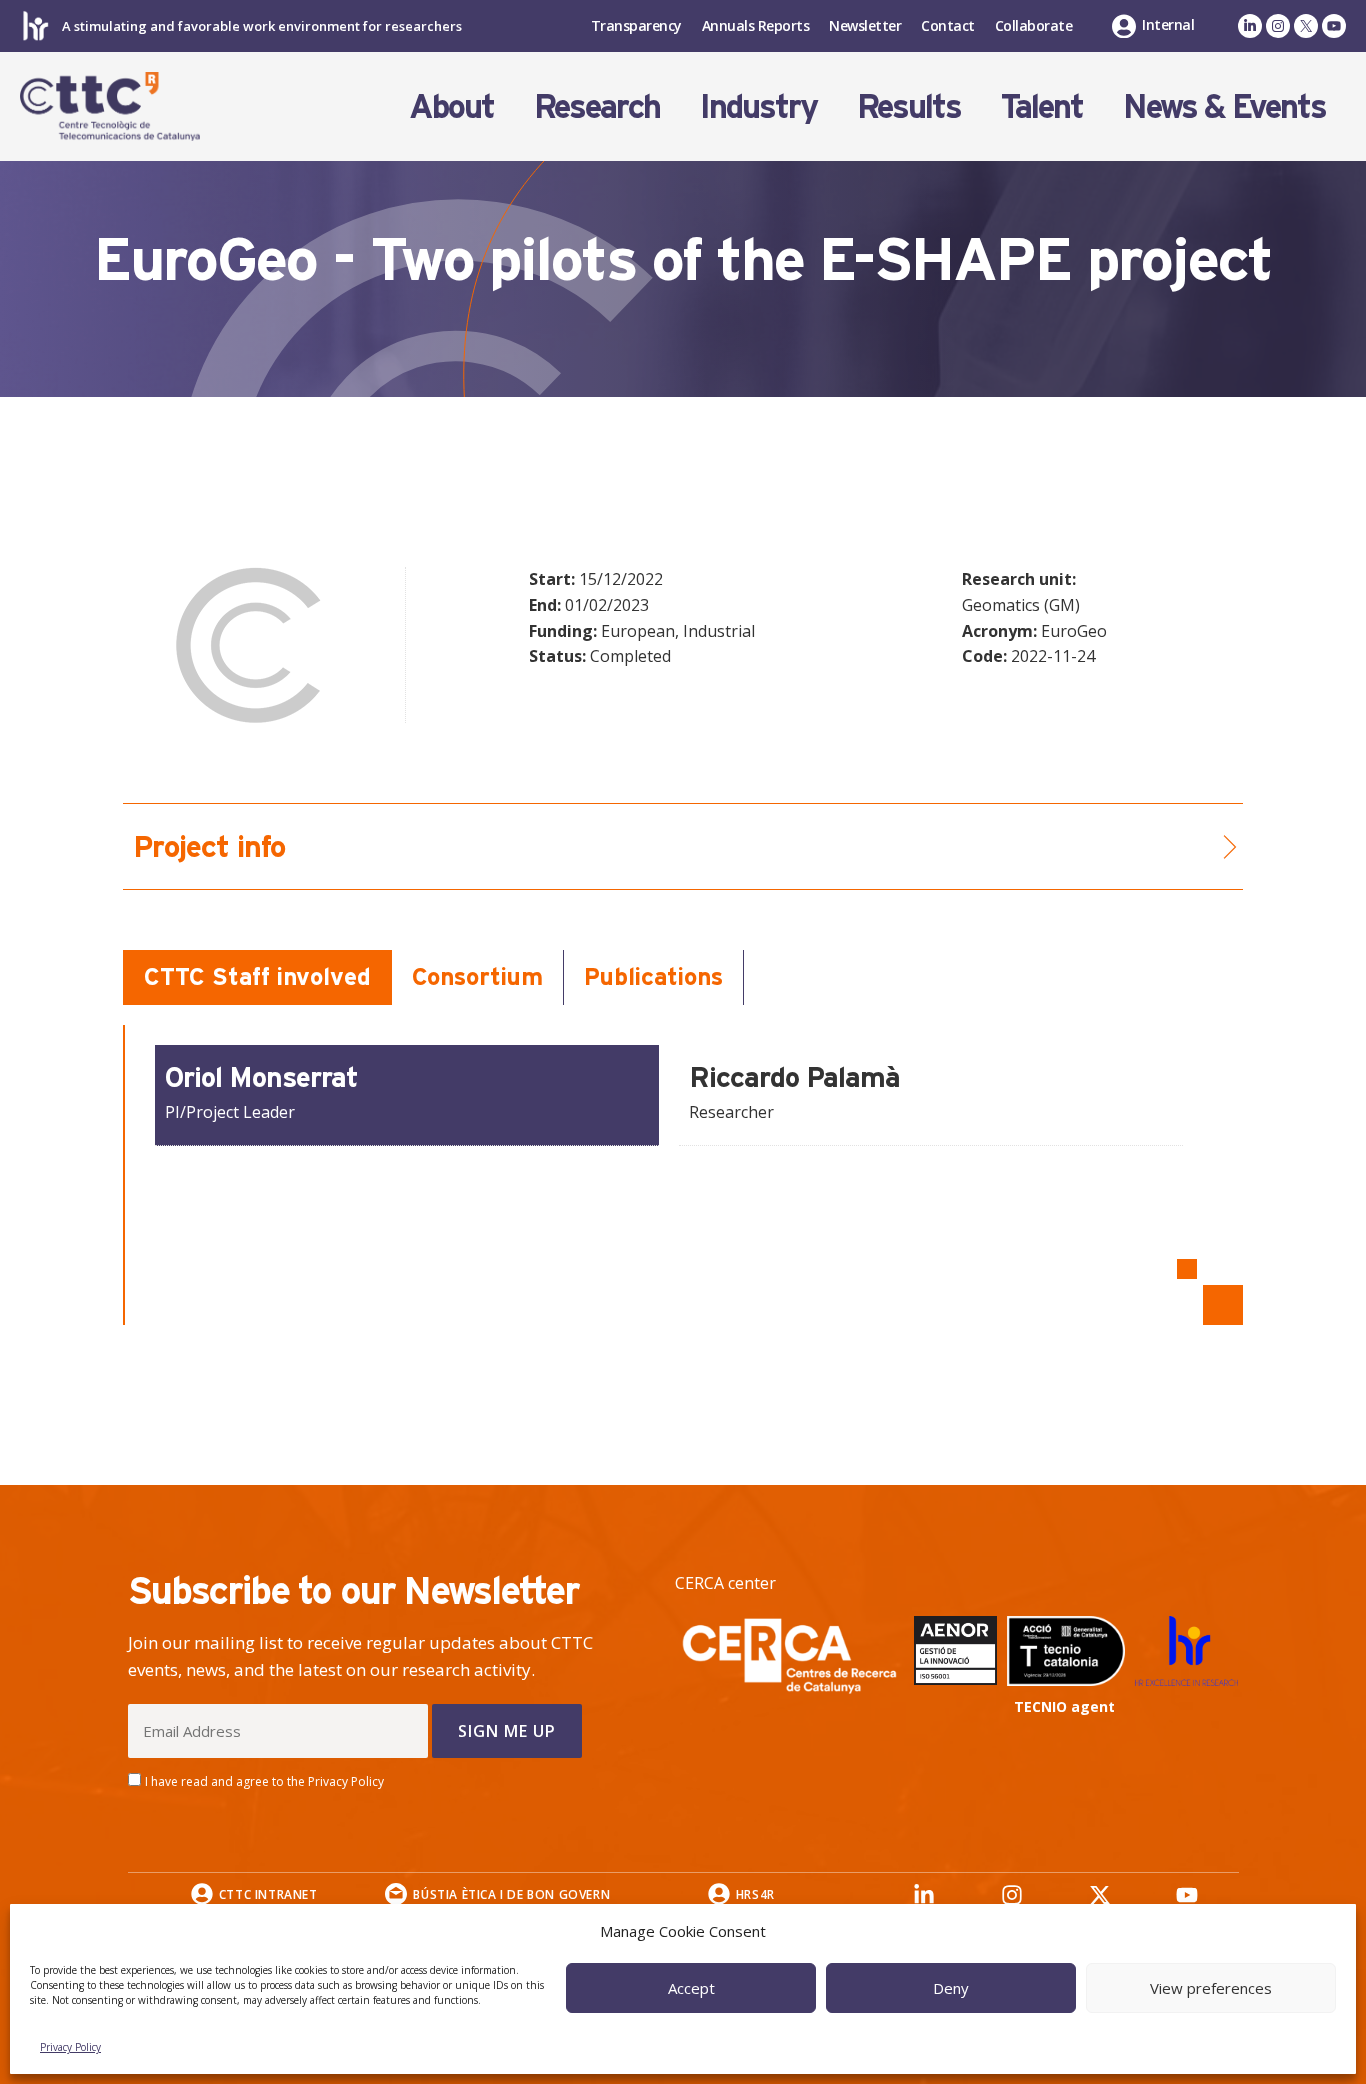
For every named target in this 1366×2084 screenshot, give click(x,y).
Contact (948, 25)
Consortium (477, 976)
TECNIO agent (1064, 1706)
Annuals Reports (756, 25)
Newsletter (865, 25)
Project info (209, 846)
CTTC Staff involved (257, 976)
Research (597, 106)
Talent (1042, 106)
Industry (758, 106)
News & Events (1224, 106)
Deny (951, 1988)
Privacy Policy (70, 2047)
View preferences (1211, 1988)
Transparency (636, 25)
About (451, 106)
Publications (653, 976)
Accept (691, 1988)
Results (909, 106)
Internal (1168, 24)
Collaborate (1034, 25)
